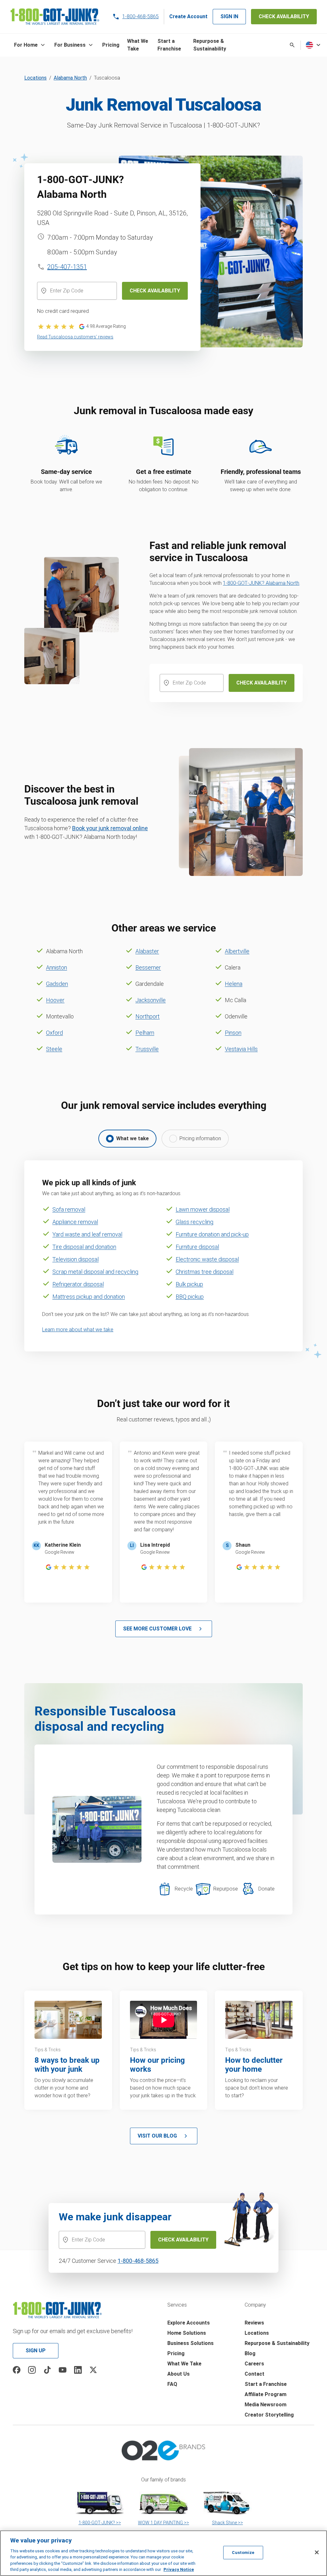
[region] (163, 2553)
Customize (243, 2553)
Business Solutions (190, 2343)
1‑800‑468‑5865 (138, 2261)
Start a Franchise (266, 2384)
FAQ (172, 2384)
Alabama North (70, 78)
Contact (255, 2374)
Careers (254, 2364)
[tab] (127, 1139)
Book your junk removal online (110, 828)
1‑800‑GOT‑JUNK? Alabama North (261, 583)
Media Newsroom (266, 2405)
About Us (179, 2374)
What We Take (184, 2364)
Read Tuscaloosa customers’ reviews (75, 337)
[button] (30, 45)
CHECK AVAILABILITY (284, 16)
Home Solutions (187, 2333)
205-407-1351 (67, 267)
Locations (35, 78)
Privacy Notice (179, 2569)
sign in (229, 16)
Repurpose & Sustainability (277, 2343)
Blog (250, 2353)
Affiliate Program (266, 2394)
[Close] (317, 2552)
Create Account (188, 16)
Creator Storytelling (269, 2415)
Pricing (176, 2353)
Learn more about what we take (78, 1330)
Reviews (254, 2323)
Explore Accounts (189, 2323)
